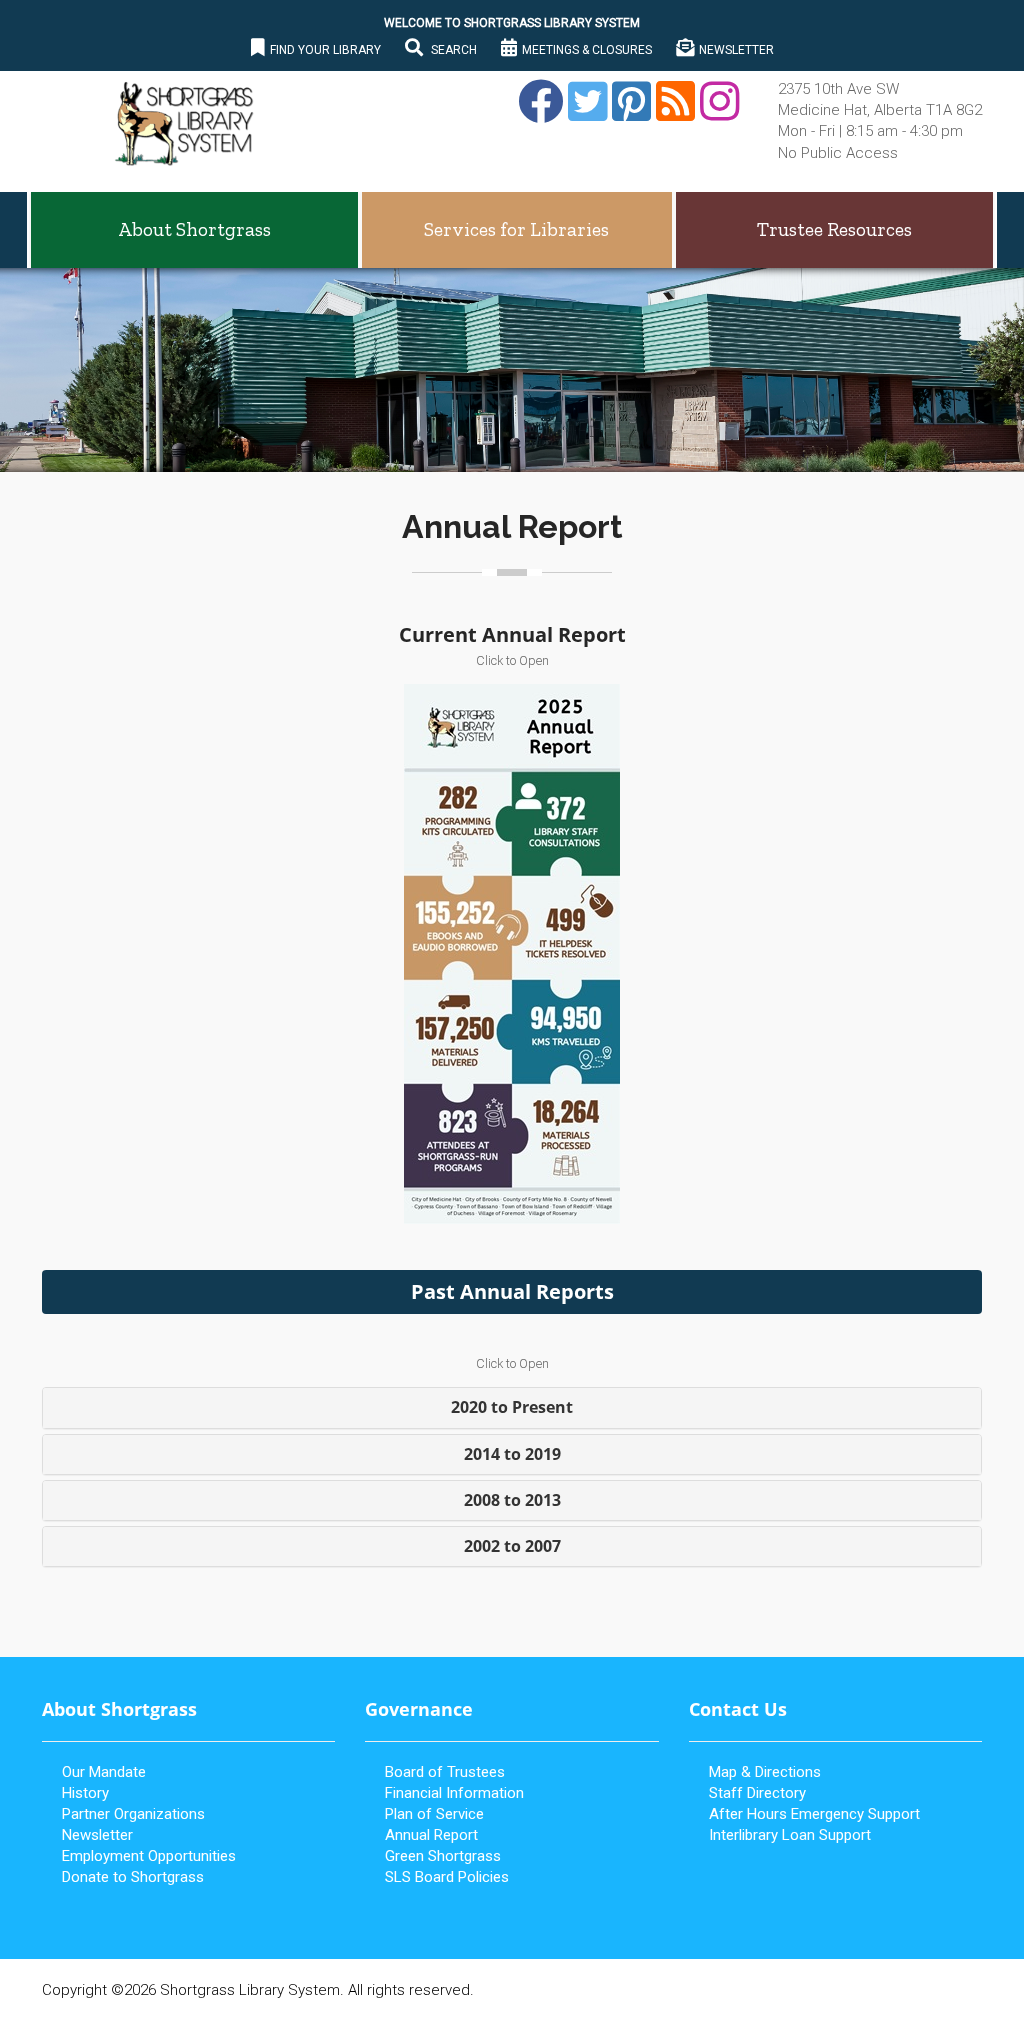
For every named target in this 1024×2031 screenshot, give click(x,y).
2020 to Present (512, 1407)
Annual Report (431, 1835)
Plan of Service (434, 1814)
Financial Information (454, 1793)
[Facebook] (538, 113)
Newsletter (736, 50)
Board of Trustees (445, 1772)
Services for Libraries (516, 229)
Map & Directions (765, 1772)
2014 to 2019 (512, 1454)
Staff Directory (757, 1793)
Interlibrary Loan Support (790, 1835)
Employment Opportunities (149, 1856)
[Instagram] (717, 113)
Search (452, 50)
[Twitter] (585, 113)
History (85, 1793)
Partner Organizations (133, 1814)
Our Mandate (104, 1772)
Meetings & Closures (587, 50)
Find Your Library (325, 50)
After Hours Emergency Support (814, 1814)
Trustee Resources (834, 229)
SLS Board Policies (447, 1877)
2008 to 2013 (512, 1500)
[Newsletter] (673, 113)
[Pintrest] (629, 113)
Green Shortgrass (443, 1856)
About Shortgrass (194, 229)
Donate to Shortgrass (133, 1877)
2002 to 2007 (512, 1546)
